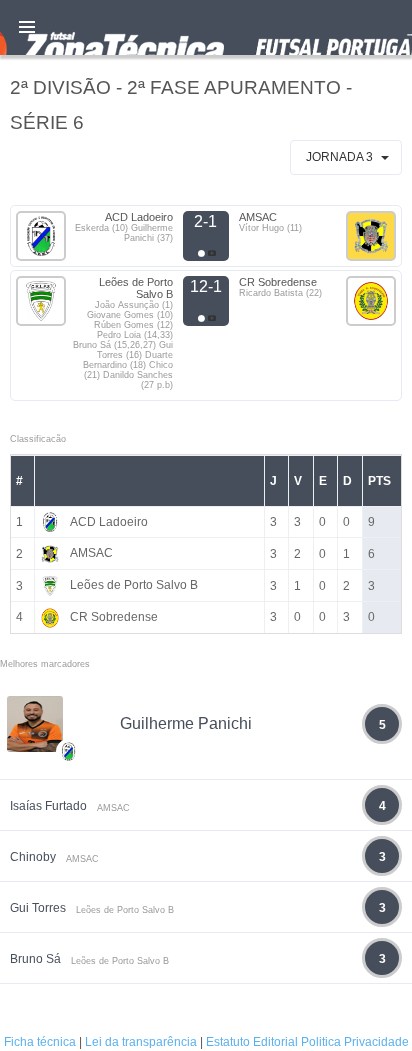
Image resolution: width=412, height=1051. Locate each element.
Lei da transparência (141, 1042)
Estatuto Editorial (252, 1042)
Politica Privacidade (355, 1042)
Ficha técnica (40, 1042)
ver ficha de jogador (69, 810)
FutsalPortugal (206, 27)
